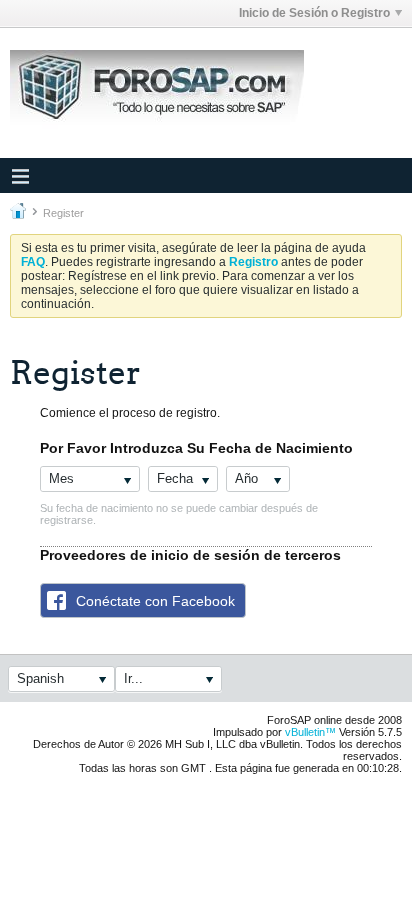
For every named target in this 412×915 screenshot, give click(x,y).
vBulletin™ (310, 732)
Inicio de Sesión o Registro (314, 13)
